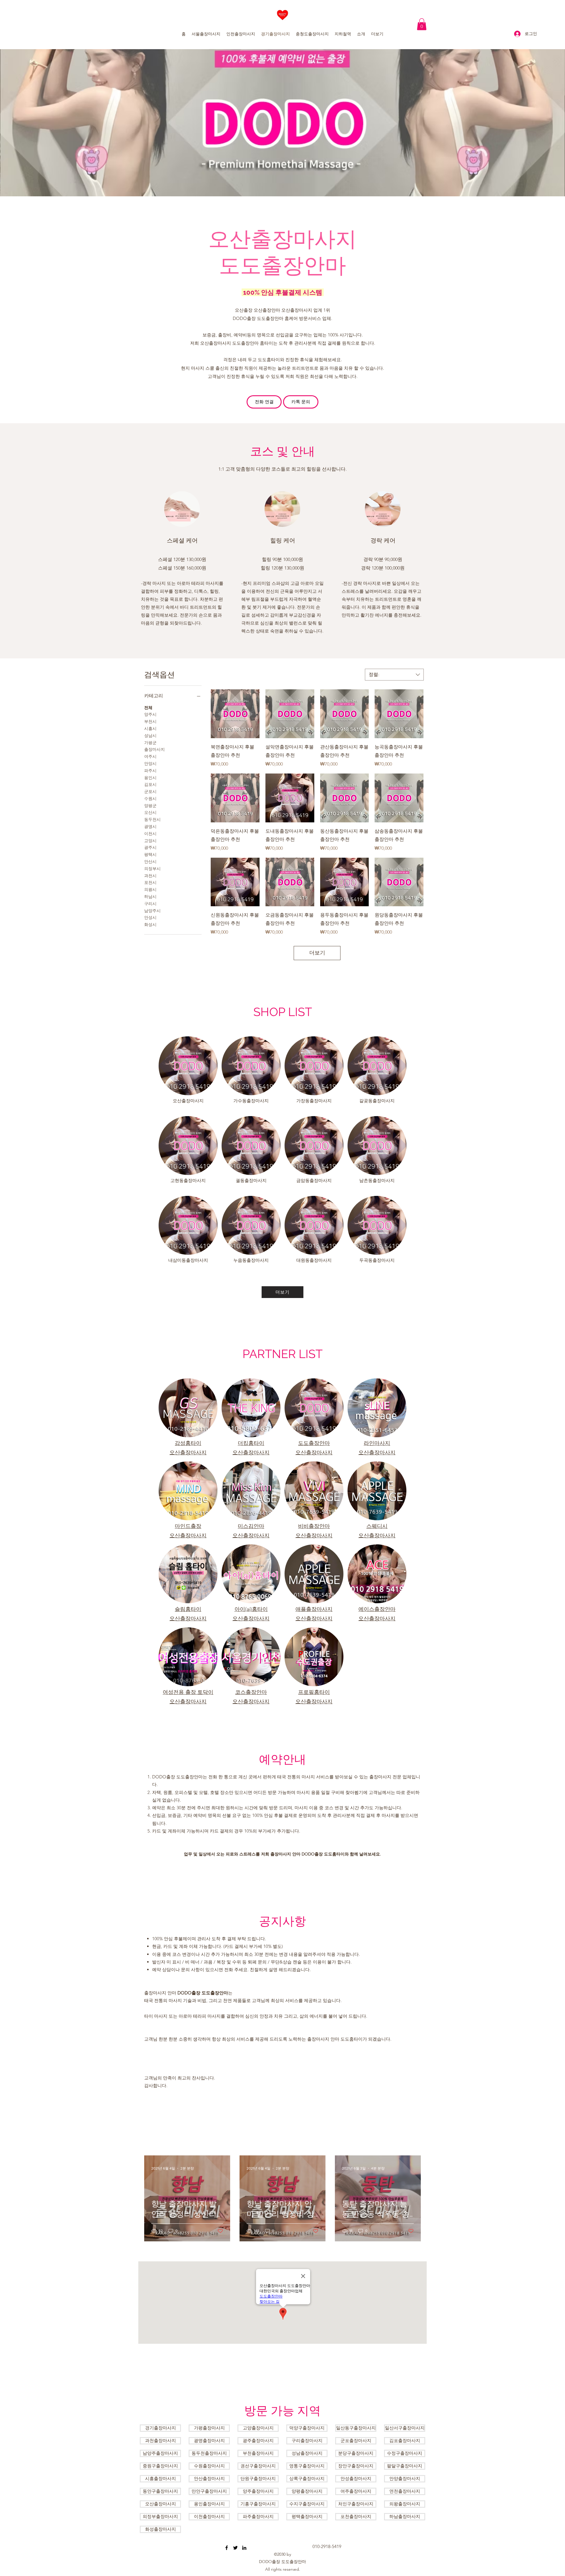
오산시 (150, 812)
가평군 (150, 743)
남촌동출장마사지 (377, 1180)
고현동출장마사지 (188, 1180)
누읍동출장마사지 (251, 1260)
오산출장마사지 (188, 1101)
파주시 (150, 771)
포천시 (150, 882)
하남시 (150, 897)
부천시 (150, 721)
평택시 (150, 854)
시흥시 (150, 728)
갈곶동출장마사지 (377, 1101)
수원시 (150, 799)
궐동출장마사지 (251, 1180)
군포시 (150, 791)
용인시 (150, 778)
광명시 (150, 826)
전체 (148, 708)
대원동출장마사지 (314, 1260)
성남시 (150, 736)
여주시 (150, 756)
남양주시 (152, 911)
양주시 (150, 714)
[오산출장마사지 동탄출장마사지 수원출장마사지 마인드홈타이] (227, 2548)
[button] (422, 24)
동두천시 (152, 819)
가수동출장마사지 (251, 1101)
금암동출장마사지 (314, 1180)
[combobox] (394, 675)
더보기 (317, 953)
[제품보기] (235, 714)
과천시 (150, 876)
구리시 (150, 904)
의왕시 (150, 889)
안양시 (150, 763)
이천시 (150, 834)
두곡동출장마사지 (377, 1260)
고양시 (150, 841)
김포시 (150, 784)
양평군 (150, 806)
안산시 (150, 862)
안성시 (150, 917)
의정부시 (152, 869)
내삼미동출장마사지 (188, 1260)
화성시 (150, 924)
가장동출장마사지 (314, 1101)
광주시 (150, 847)
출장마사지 (154, 749)
